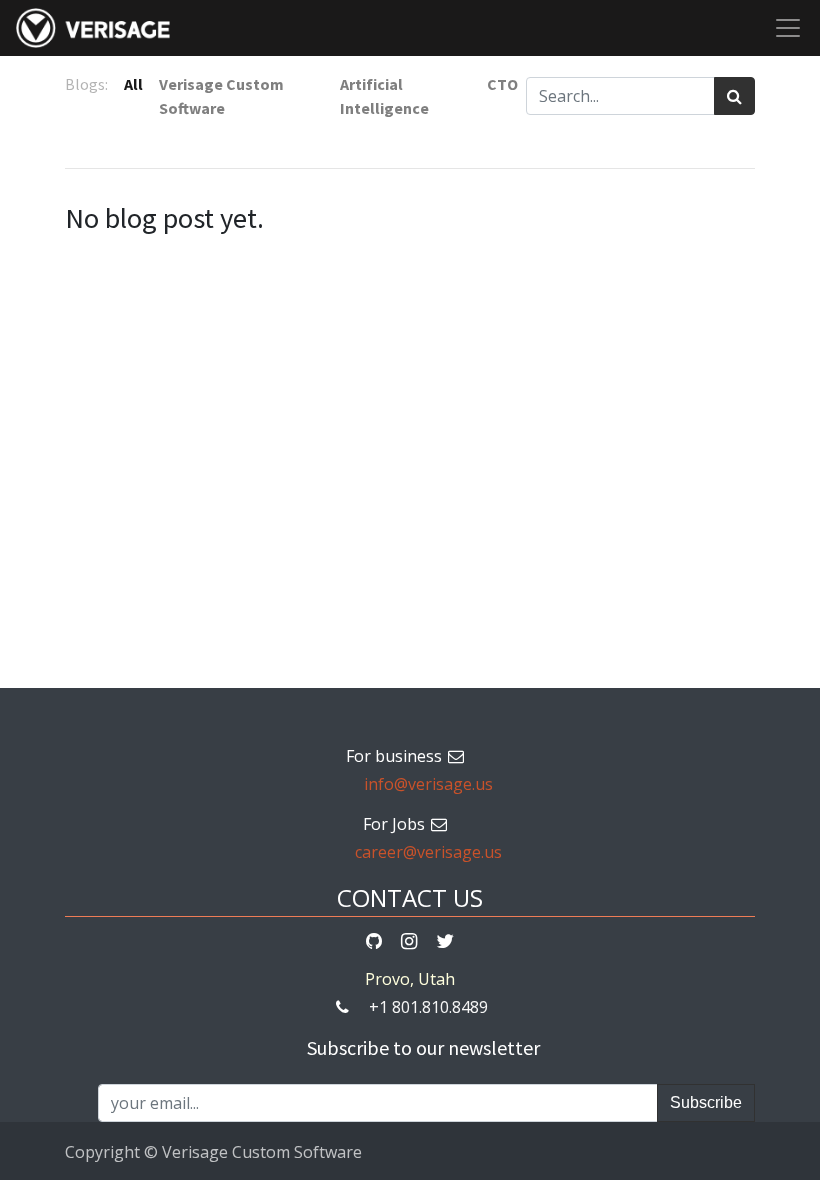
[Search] (734, 96)
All (133, 84)
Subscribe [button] (706, 1102)
